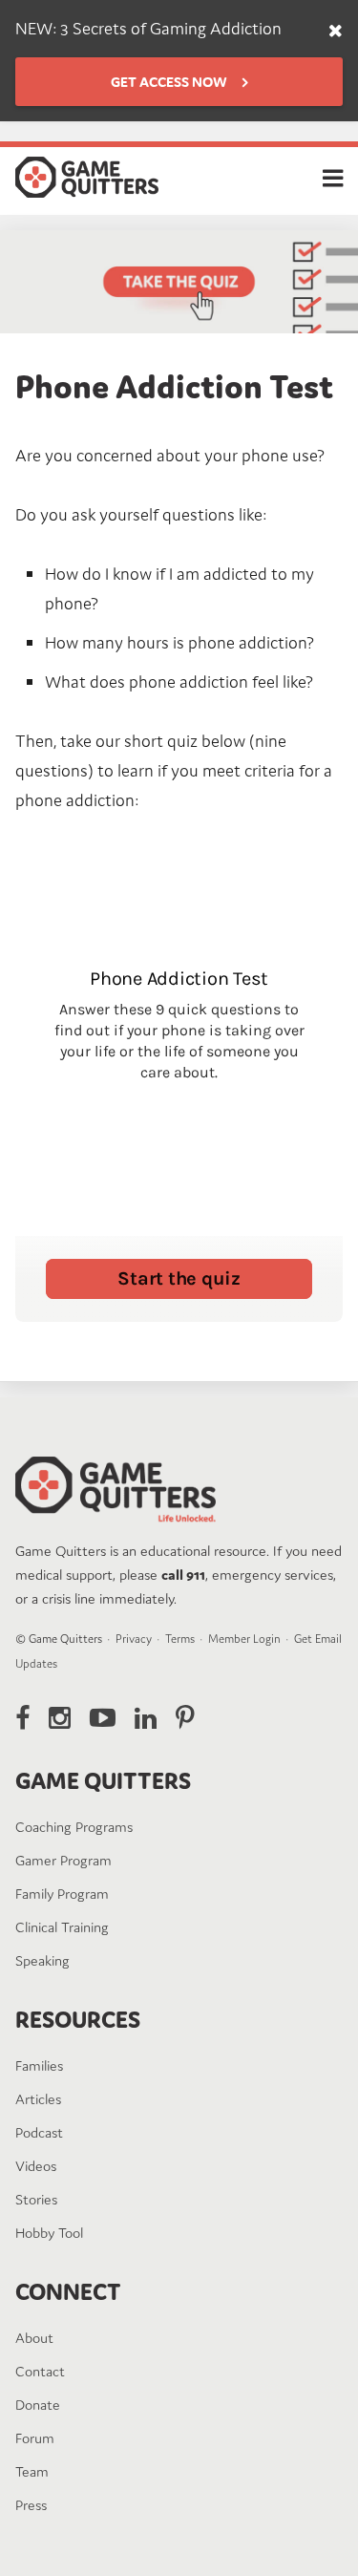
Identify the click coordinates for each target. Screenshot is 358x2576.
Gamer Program (63, 1860)
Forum (35, 2438)
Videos (36, 2166)
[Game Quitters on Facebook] (22, 1718)
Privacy (134, 1639)
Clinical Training (62, 1927)
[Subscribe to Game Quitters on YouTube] (103, 1718)
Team (32, 2471)
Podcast (39, 2132)
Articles (38, 2099)
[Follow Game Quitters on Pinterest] (185, 1718)
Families (39, 2065)
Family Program (62, 1894)
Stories (36, 2199)
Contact (40, 2371)
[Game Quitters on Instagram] (60, 1718)
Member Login (244, 1639)
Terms (180, 1639)
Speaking (42, 1960)
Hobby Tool (49, 2233)
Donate (38, 2405)
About (34, 2338)
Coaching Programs (74, 1827)
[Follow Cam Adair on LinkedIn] (146, 1718)
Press (31, 2505)
